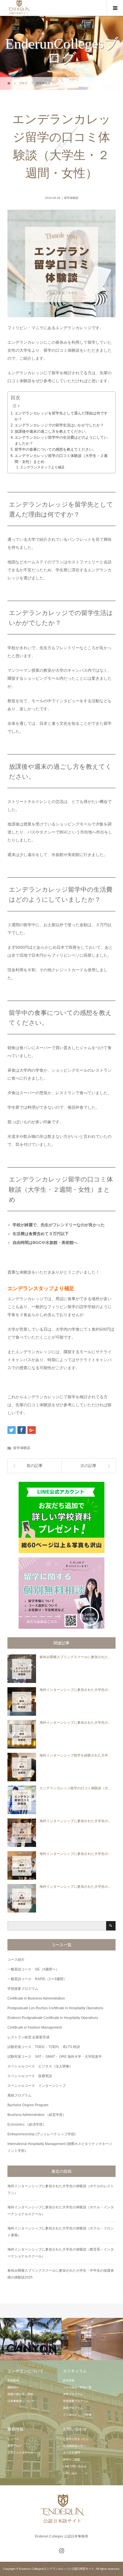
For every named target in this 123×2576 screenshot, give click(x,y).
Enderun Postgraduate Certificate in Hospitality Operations (53, 2018)
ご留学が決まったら (76, 2439)
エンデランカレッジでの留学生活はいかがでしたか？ (59, 425)
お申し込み (70, 2473)
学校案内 (13, 2380)
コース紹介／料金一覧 (77, 2387)
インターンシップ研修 (77, 2415)
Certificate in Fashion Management (35, 2027)
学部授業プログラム (23, 1989)
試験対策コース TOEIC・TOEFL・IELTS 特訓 (44, 2047)
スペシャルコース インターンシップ (37, 2086)
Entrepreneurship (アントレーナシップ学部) (41, 2134)
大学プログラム (73, 2394)
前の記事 (35, 1466)
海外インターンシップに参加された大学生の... (75, 1690)
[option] (31, 2339)
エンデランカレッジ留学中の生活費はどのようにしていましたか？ (61, 440)
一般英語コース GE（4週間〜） (33, 1969)
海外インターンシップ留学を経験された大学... (75, 1755)
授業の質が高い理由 (20, 2394)
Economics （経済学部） (27, 2124)
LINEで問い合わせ (75, 2466)
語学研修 (69, 2380)
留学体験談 (71, 198)
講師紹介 (13, 2387)
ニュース (13, 2439)
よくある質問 (72, 2453)
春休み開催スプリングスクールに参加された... (75, 1657)
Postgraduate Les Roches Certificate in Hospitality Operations (55, 2008)
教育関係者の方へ (74, 2446)
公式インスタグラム (20, 2453)
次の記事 (88, 1466)
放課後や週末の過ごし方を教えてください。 (52, 431)
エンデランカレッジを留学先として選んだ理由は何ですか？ (61, 416)
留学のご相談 (72, 2459)
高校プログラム (19, 2095)
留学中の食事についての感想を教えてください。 (55, 449)
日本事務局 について (21, 2401)
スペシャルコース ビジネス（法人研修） (40, 2066)
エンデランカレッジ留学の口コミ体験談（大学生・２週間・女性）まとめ (61, 459)
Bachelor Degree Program (28, 2105)
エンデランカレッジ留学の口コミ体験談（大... (75, 1788)
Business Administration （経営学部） (37, 2115)
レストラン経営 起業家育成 (28, 2037)
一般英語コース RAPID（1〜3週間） (37, 1979)
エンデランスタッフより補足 (42, 467)
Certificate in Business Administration (36, 1998)
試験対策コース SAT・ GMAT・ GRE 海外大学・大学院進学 (55, 2057)
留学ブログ (15, 2446)
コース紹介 (16, 1960)
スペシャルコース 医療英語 (30, 2076)
